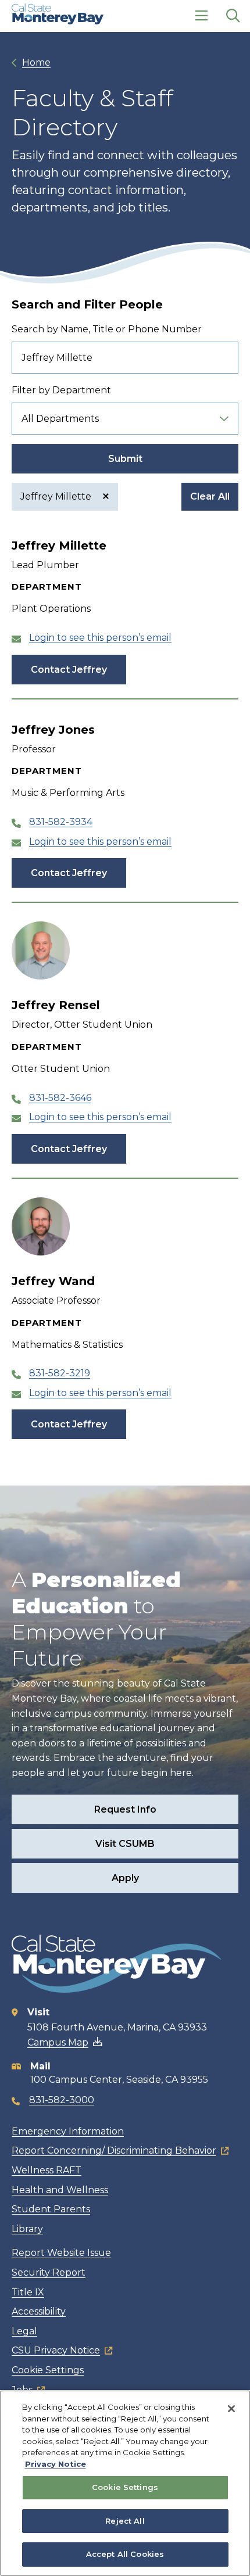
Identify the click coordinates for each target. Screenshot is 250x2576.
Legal (24, 2331)
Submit (125, 459)
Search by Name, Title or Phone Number (107, 329)
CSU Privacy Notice (56, 2350)
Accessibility (39, 2311)
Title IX (28, 2292)
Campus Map (58, 2042)
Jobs (22, 2390)
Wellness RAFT (47, 2170)
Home (36, 62)
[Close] (231, 2409)
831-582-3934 (61, 822)
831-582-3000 (62, 2100)
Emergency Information (68, 2131)
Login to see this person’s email (100, 638)
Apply (125, 1878)
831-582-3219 (60, 1373)
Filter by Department (61, 390)
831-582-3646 (60, 1098)
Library (27, 2229)
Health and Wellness (60, 2190)
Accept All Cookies (125, 2554)
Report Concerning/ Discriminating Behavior (114, 2150)
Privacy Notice (56, 2464)
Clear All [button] (210, 496)
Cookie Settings (48, 2370)
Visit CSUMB (125, 1844)
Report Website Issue (61, 2253)
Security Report (49, 2272)
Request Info (125, 1809)
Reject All (125, 2521)
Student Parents (51, 2209)
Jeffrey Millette (57, 496)
